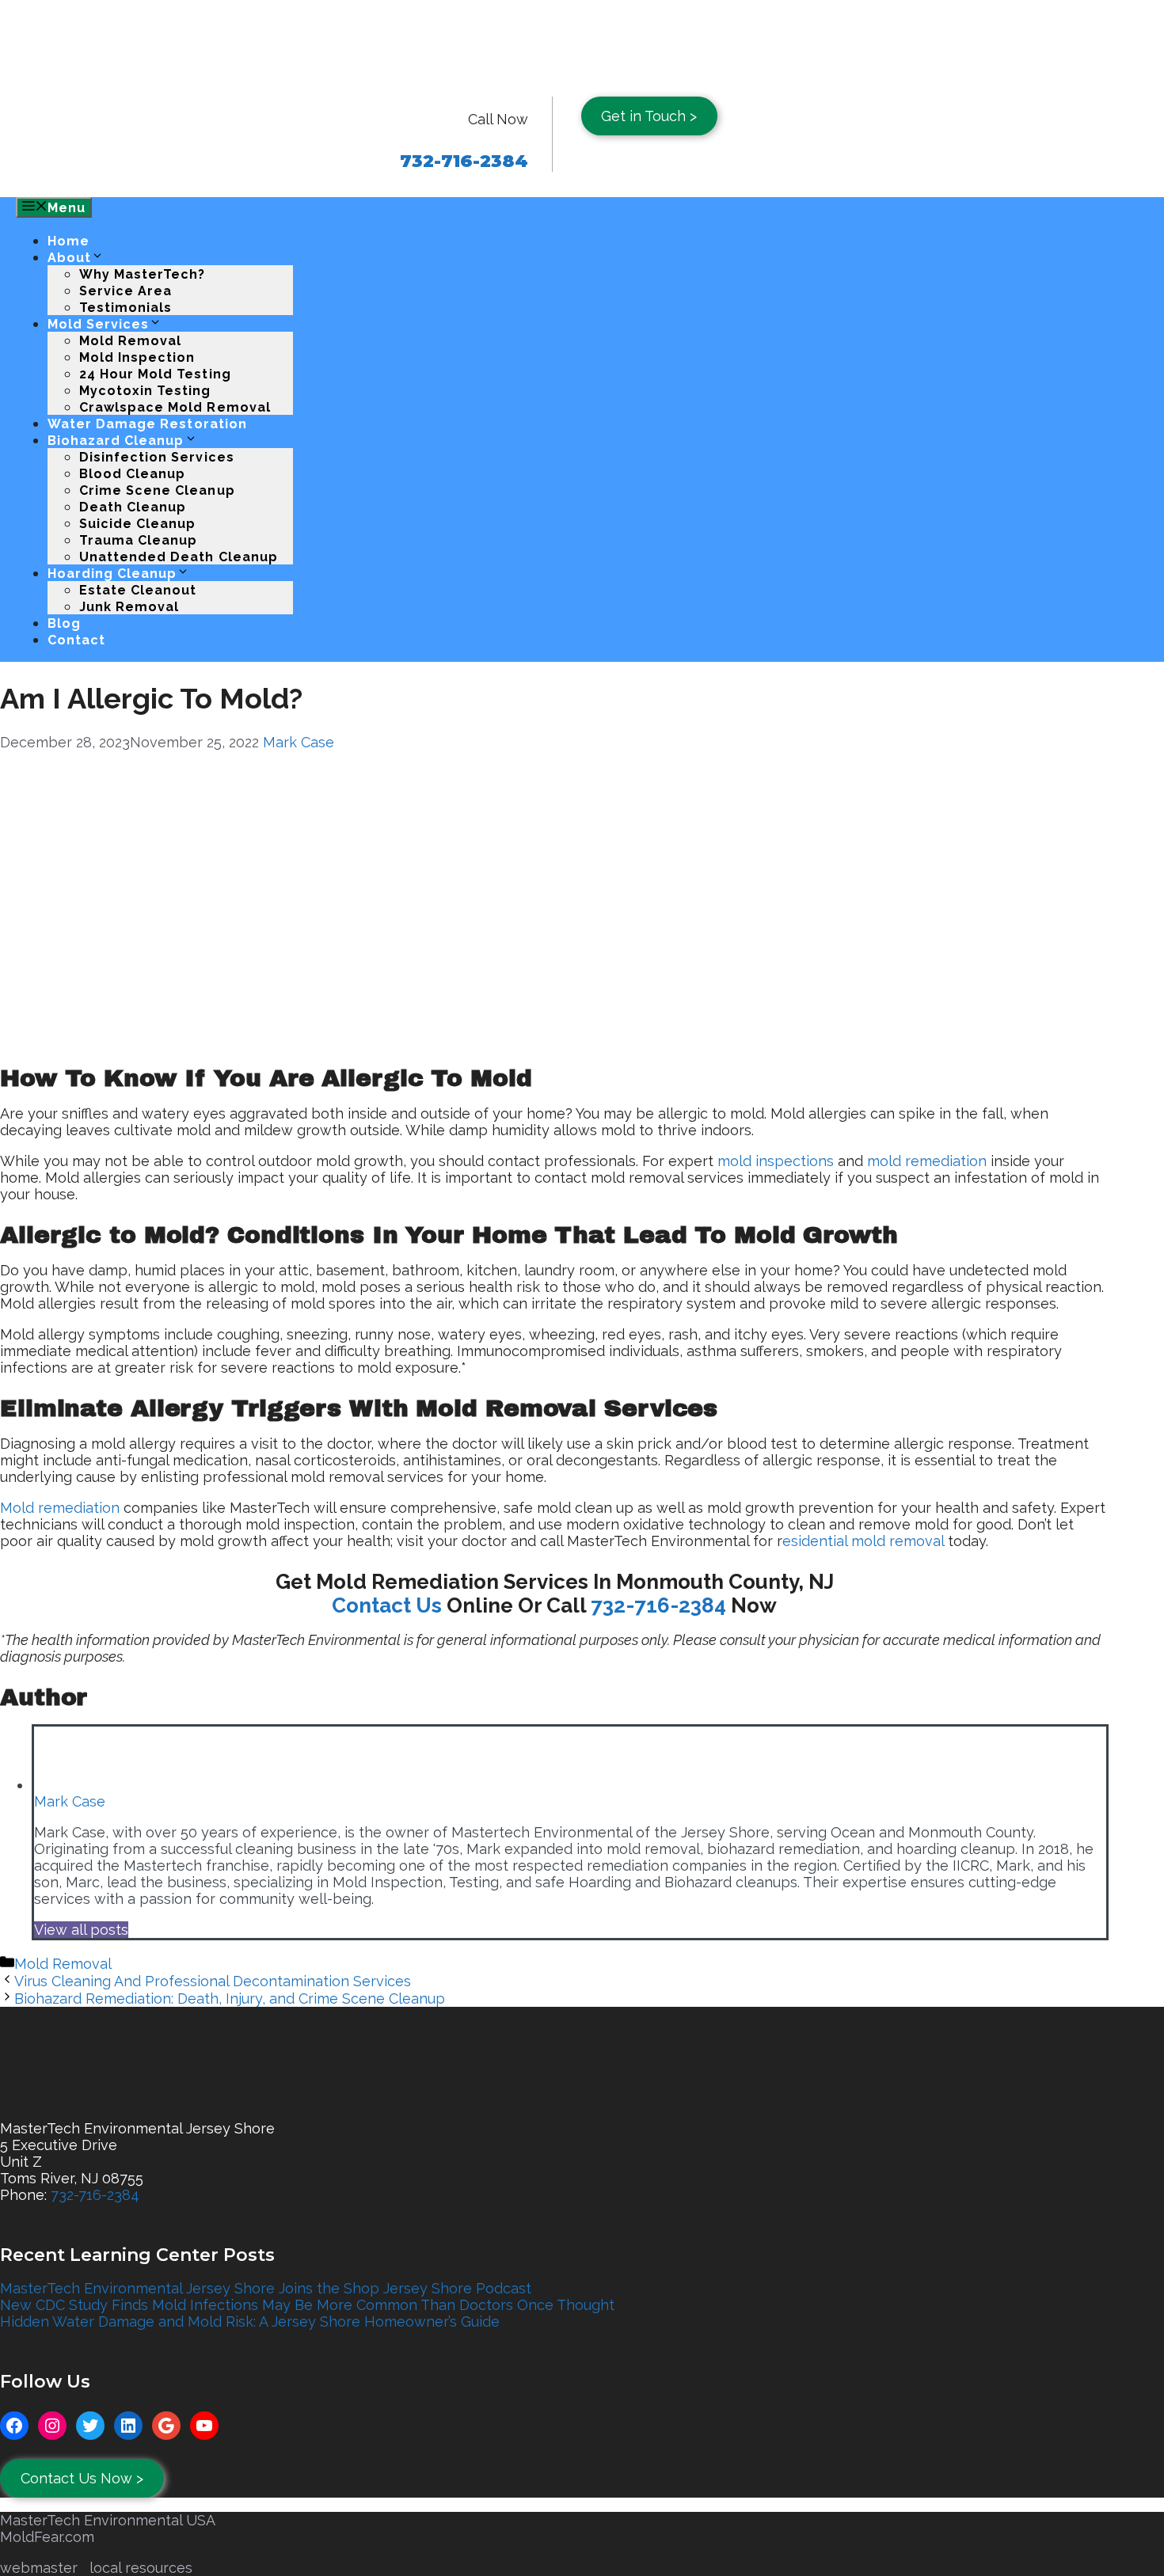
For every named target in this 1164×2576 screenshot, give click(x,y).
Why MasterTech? (142, 274)
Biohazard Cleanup (116, 441)
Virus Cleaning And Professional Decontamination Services (213, 1981)
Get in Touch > (649, 116)
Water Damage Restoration (147, 424)
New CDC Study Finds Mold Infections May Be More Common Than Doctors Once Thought (307, 2305)
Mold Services (98, 324)
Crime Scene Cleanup (157, 490)
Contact (76, 640)
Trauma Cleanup (138, 540)
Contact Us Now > (82, 2478)
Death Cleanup (133, 507)
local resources (141, 2568)
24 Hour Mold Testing (155, 374)
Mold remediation (60, 1508)
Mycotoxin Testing (145, 391)
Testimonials (126, 308)
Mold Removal (130, 341)
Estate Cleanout (138, 590)
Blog (64, 623)
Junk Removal (129, 607)
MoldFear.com (47, 2537)
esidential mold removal (863, 1541)
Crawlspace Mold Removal (175, 407)
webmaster (39, 2568)
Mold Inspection (137, 357)
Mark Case (299, 742)
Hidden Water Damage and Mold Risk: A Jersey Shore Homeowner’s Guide (250, 2321)
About (69, 258)
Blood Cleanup (132, 474)
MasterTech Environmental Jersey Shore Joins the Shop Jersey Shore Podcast (266, 2288)
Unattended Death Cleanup (179, 557)
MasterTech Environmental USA (108, 2520)
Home (68, 241)
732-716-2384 (658, 1605)
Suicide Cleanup (137, 524)
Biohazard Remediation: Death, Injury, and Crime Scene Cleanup (230, 1998)
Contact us (387, 1605)
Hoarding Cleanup (112, 574)
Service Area (126, 291)
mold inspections (776, 1161)
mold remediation (927, 1161)
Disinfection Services (157, 457)
